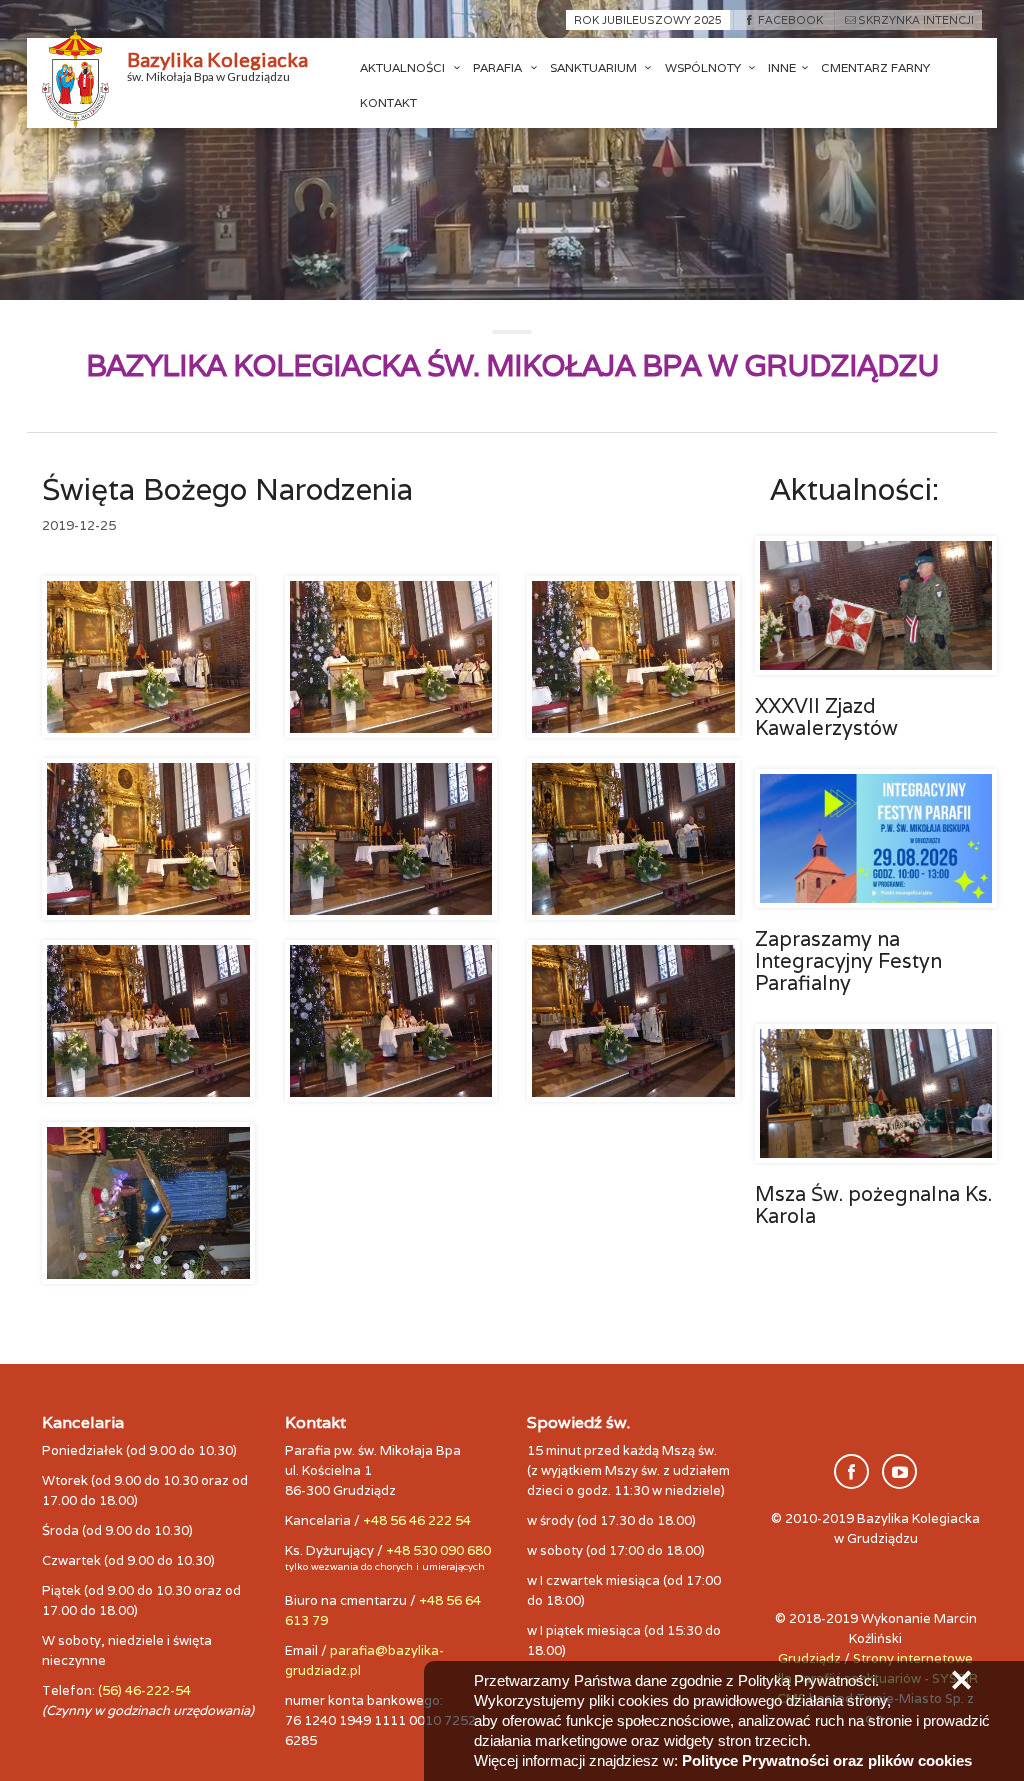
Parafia (499, 67)
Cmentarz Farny (875, 67)
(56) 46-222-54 (144, 1690)
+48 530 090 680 (438, 1550)
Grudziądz (809, 1658)
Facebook (790, 20)
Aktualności (404, 67)
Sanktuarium (595, 67)
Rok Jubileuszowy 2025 (648, 20)
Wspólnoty (704, 67)
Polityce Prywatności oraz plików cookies (827, 1760)
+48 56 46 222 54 (417, 1520)
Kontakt (388, 102)
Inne (782, 67)
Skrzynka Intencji (916, 20)
